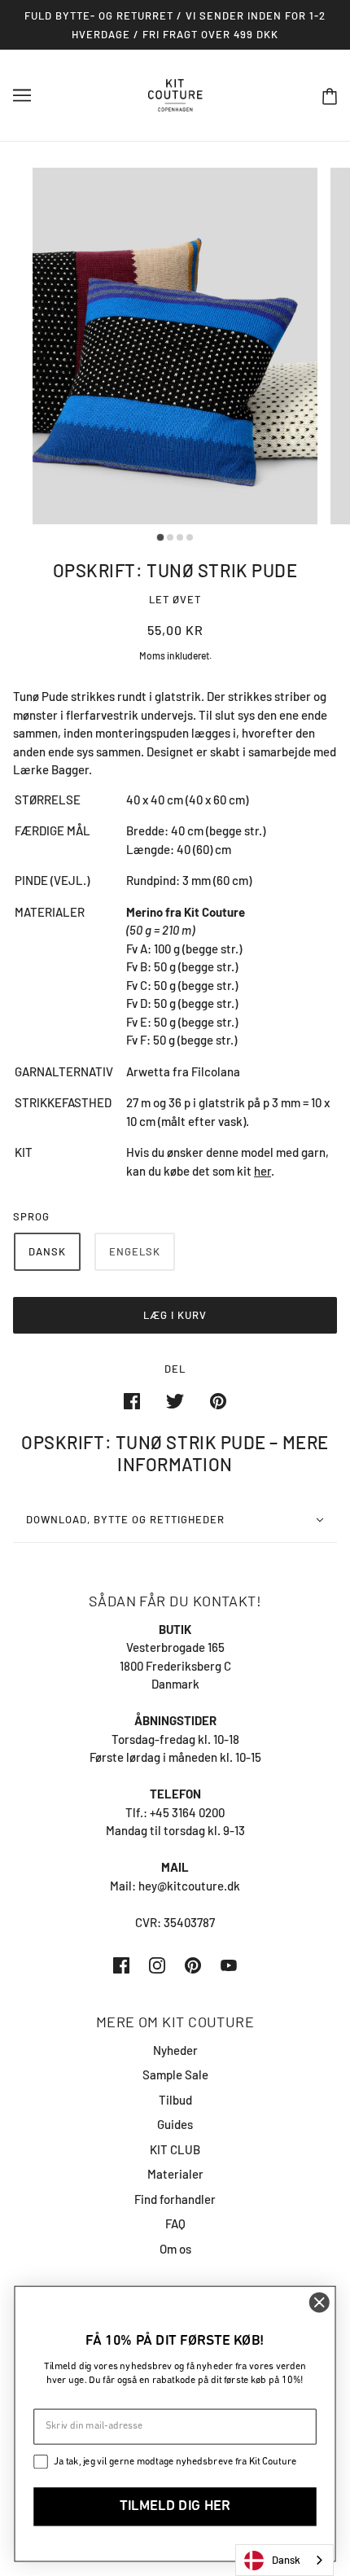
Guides (175, 2124)
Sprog (31, 1216)
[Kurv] (330, 96)
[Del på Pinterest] (218, 1400)
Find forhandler (175, 2199)
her (262, 1171)
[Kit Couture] (175, 94)
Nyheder (175, 2050)
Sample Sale (175, 2074)
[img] (121, 1964)
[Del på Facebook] (132, 1400)
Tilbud (175, 2100)
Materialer (175, 2174)
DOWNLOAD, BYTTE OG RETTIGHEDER (125, 1519)
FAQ (175, 2223)
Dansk (286, 2560)
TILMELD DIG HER (175, 2507)
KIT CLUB (175, 2149)
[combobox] (284, 2560)
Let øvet (175, 599)
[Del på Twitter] (175, 1400)
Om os (175, 2249)
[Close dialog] (319, 2302)
